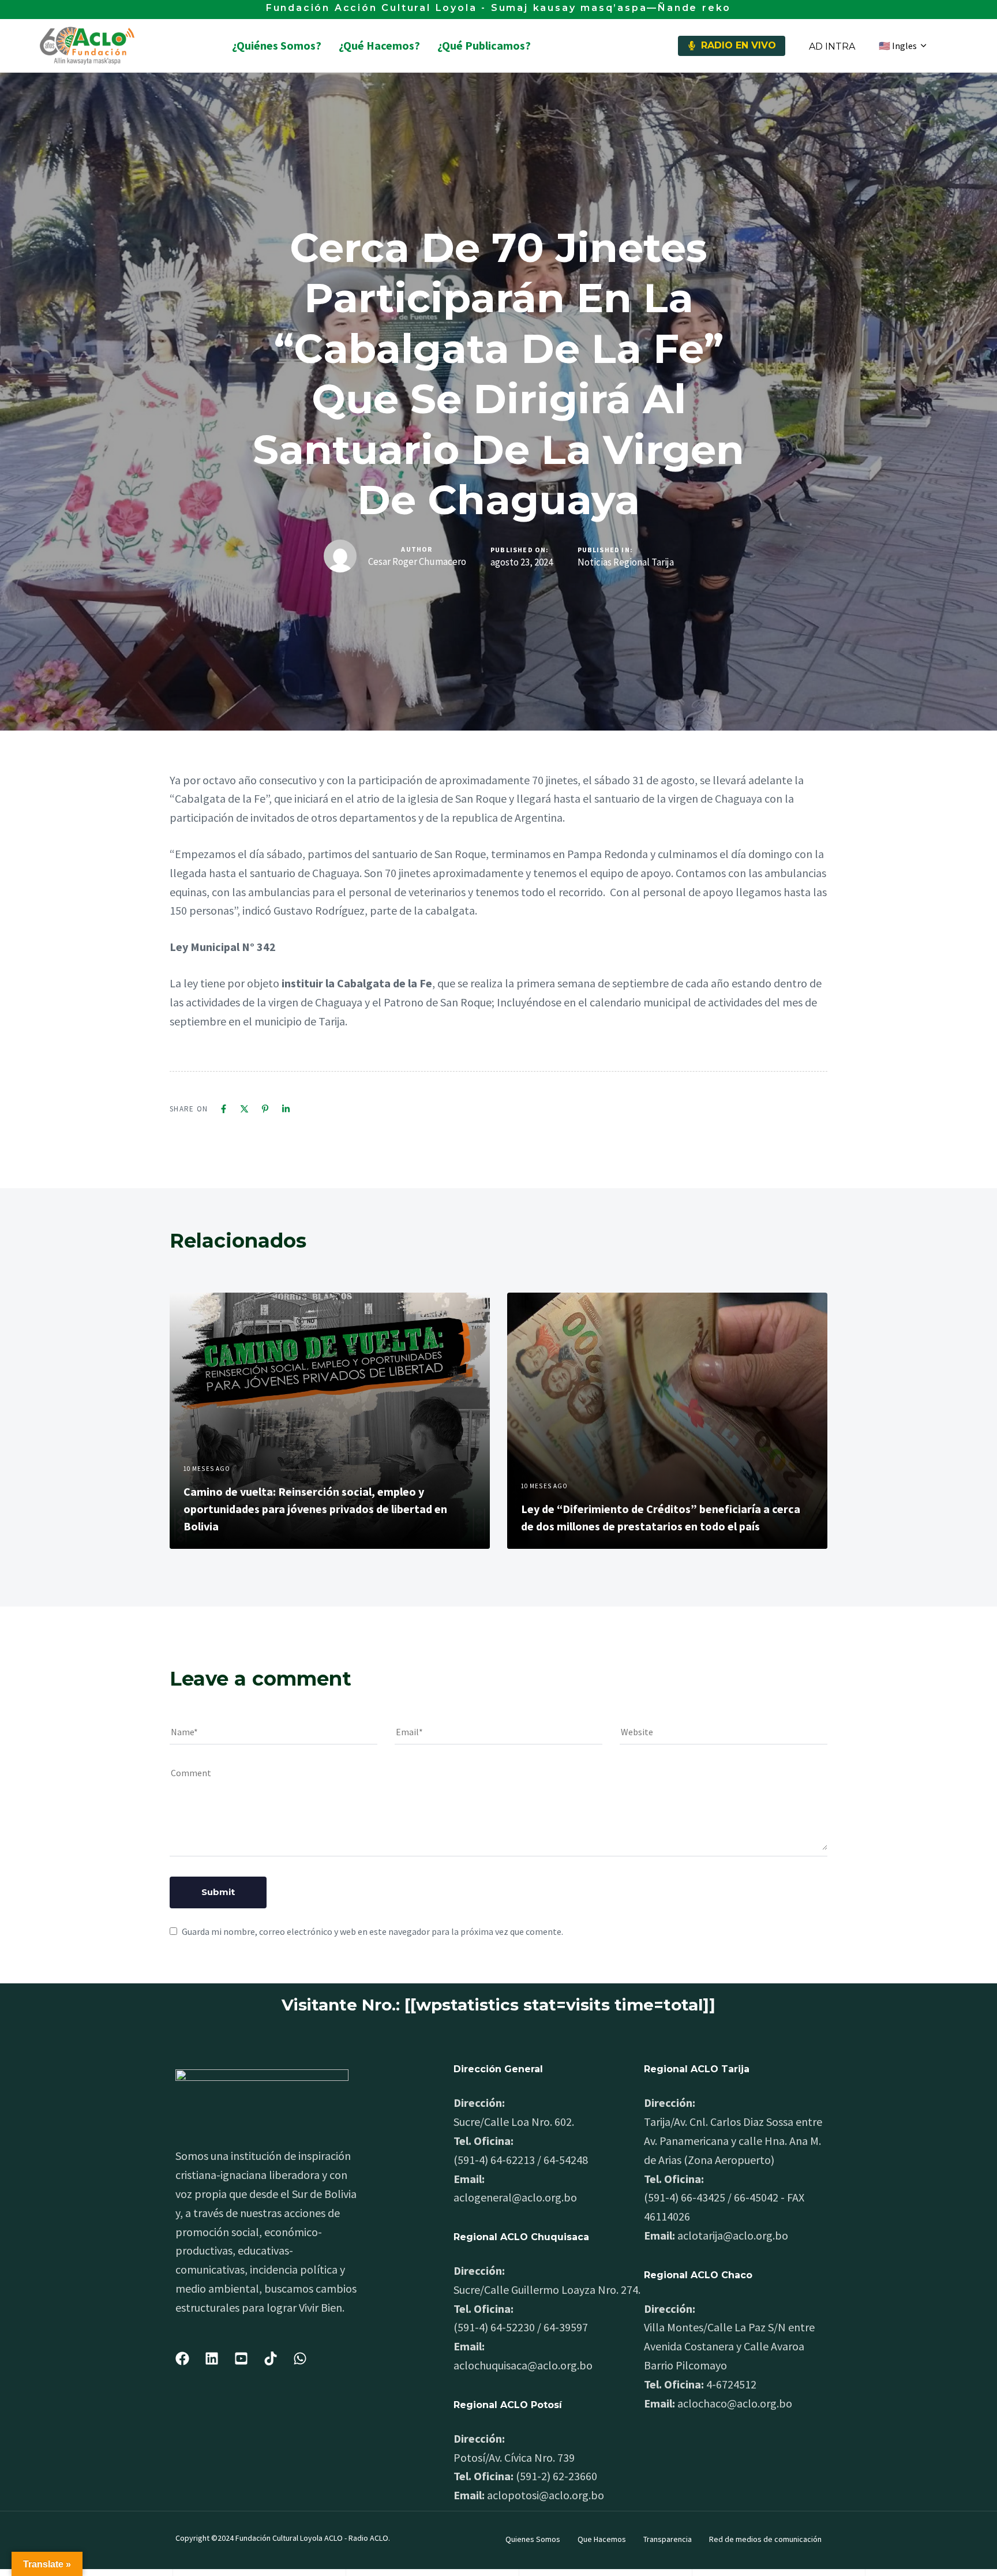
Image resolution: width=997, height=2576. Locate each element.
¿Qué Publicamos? (484, 45)
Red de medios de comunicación (765, 2539)
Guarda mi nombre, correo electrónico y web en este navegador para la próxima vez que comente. (372, 1931)
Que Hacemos (602, 2539)
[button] (902, 46)
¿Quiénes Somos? (277, 45)
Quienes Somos (533, 2539)
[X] (244, 1109)
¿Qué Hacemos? (379, 45)
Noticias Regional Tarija (626, 562)
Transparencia (668, 2539)
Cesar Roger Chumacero (417, 561)
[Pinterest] (265, 1109)
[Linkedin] (286, 1109)
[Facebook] (224, 1109)
